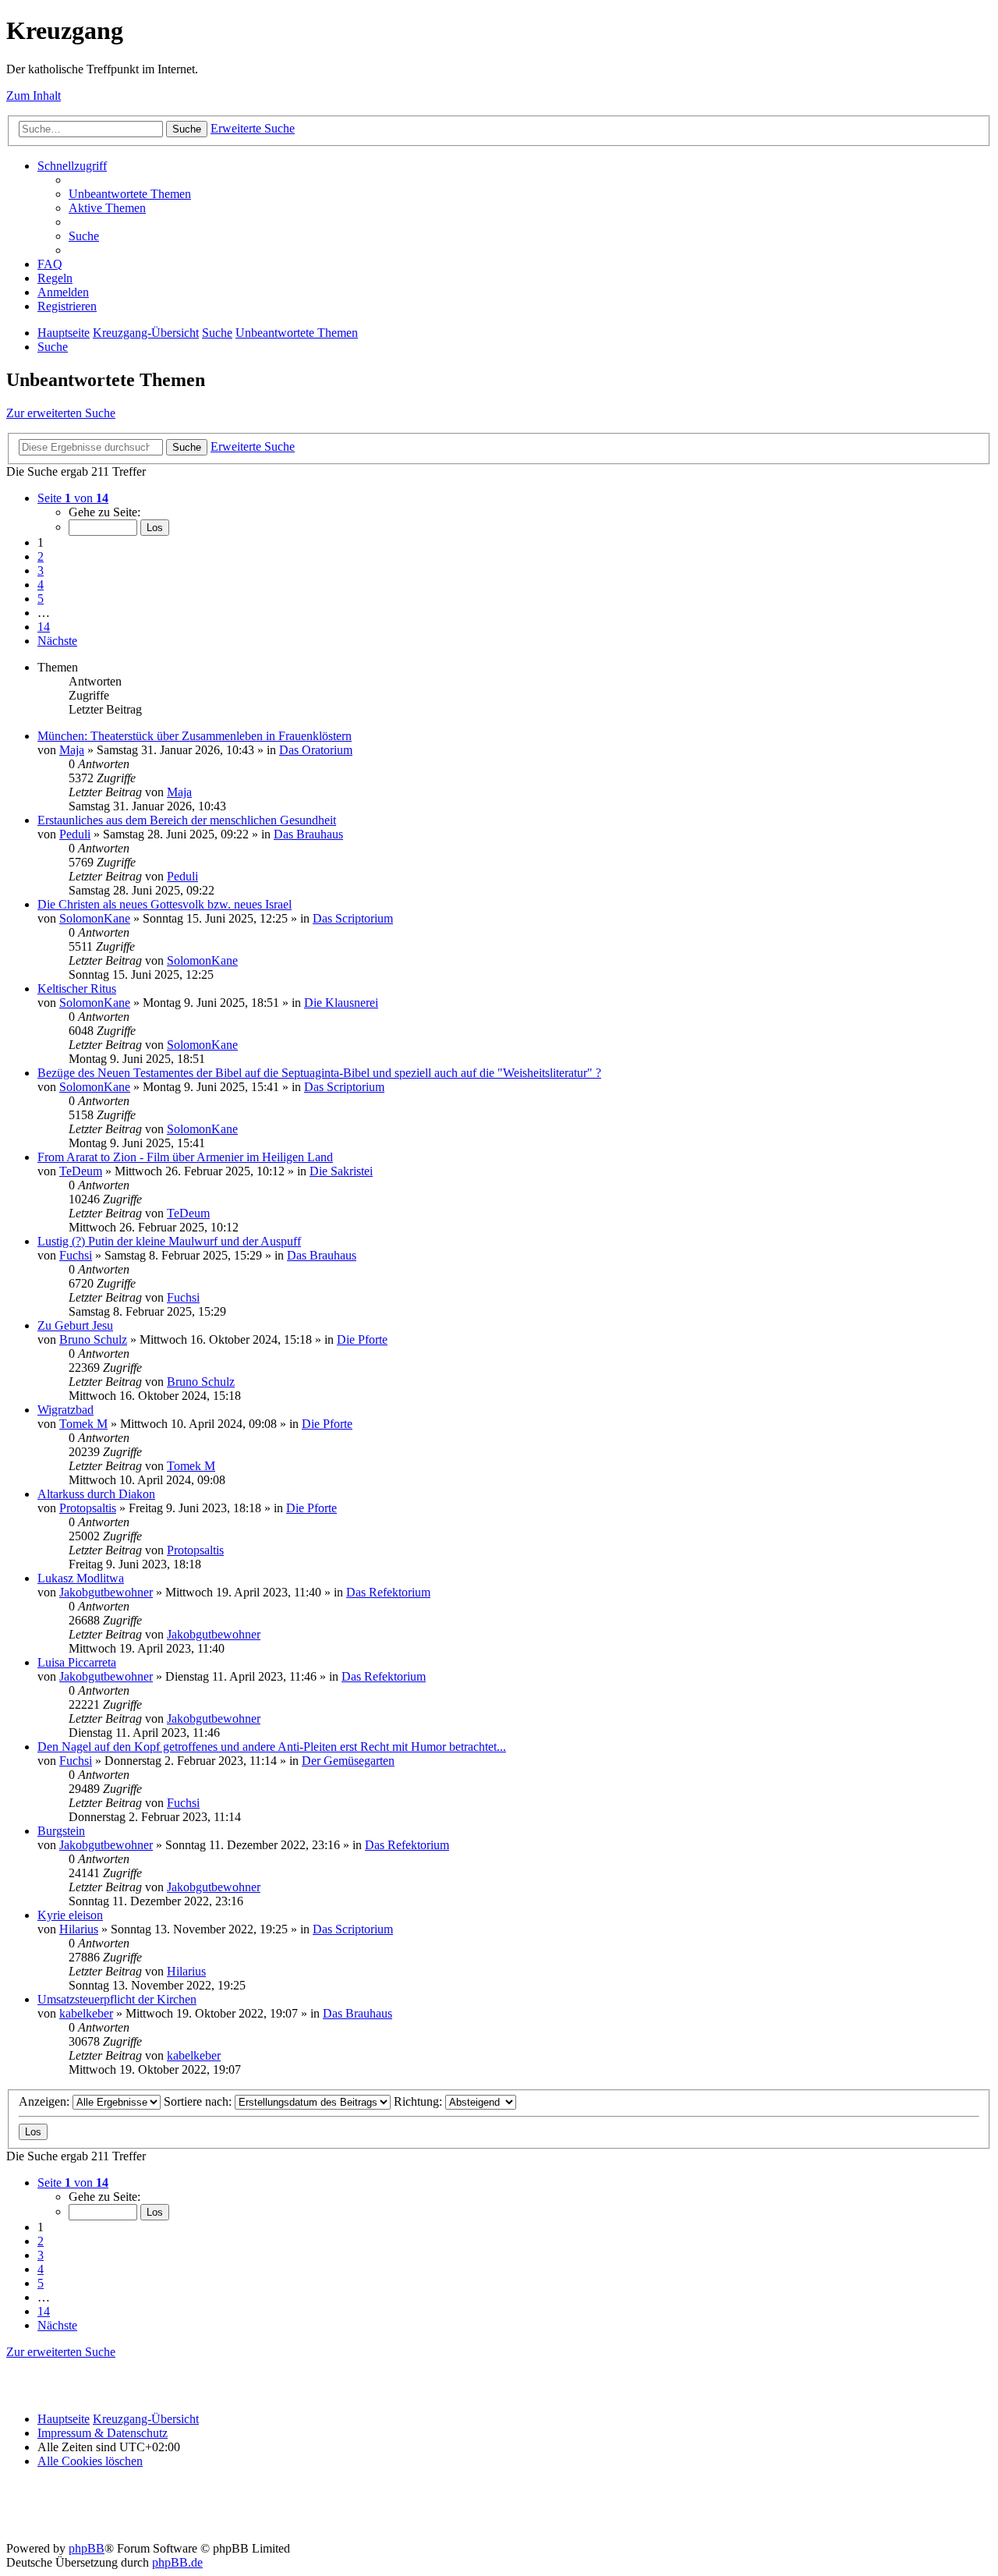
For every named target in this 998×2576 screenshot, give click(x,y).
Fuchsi (76, 1255)
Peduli (75, 834)
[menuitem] (130, 194)
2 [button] (41, 556)
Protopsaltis (88, 1508)
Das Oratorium (316, 750)
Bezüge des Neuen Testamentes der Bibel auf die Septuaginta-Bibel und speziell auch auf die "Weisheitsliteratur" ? (319, 1073)
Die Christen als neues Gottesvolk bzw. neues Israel (165, 904)
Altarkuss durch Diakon (96, 1494)
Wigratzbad (65, 1410)
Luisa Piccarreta (77, 1662)
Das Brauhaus (308, 834)
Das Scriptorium (353, 918)
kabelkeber (86, 2013)
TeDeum (81, 1171)
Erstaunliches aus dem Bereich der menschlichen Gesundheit (187, 820)
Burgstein (61, 1831)
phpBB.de (177, 2562)
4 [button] (41, 585)
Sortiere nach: (199, 2101)
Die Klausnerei (341, 1003)
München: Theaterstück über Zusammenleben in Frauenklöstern (195, 736)
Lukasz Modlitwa (81, 1578)
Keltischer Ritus (77, 989)
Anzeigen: (46, 2101)
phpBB (87, 2548)
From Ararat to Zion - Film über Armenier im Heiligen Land (185, 1157)
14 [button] (44, 627)
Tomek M (83, 1424)
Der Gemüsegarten (348, 1761)
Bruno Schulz (93, 1339)
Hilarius (79, 1929)
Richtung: (419, 2101)
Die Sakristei (341, 1171)
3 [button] (41, 570)
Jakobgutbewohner (106, 1592)
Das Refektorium (388, 1592)
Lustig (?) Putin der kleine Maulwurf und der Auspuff (169, 1241)
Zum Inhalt (34, 96)
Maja (72, 750)
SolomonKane (95, 918)
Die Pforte (362, 1339)
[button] (73, 498)
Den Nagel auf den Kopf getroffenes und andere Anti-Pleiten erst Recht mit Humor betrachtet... (272, 1747)
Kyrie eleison (70, 1915)
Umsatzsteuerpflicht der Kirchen (117, 1999)
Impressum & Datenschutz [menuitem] (103, 2433)
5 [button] (41, 599)
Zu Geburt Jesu (75, 1325)
